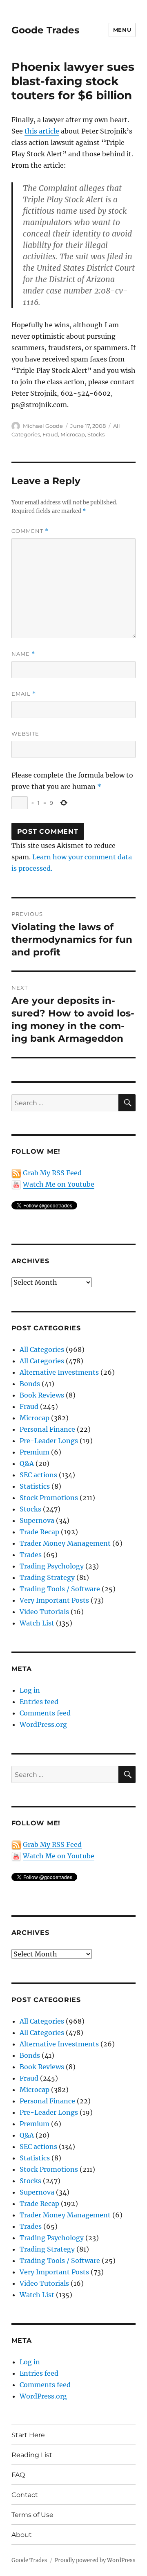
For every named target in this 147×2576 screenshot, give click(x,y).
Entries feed (39, 1702)
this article (42, 131)
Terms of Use (32, 2515)
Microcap (73, 434)
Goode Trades (45, 30)
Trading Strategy (47, 1577)
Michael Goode (43, 426)
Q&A (27, 1463)
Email (24, 694)
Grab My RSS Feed (52, 1173)
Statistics (35, 1486)
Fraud (50, 434)
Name (23, 654)
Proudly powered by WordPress (95, 2560)
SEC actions (38, 1475)
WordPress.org (43, 1724)
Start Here (28, 2435)
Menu (122, 30)
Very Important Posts (54, 1600)
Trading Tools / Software (60, 1589)
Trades (31, 1555)
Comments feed (45, 1713)
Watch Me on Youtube (59, 1184)
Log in (30, 1690)
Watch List (37, 1623)
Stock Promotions (49, 1498)
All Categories (42, 1349)
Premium (35, 1452)
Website (25, 734)
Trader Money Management (65, 1543)
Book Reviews (42, 1395)
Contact (25, 2495)
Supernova (37, 1520)
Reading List (32, 2455)
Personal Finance (47, 1429)
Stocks (96, 434)
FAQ (18, 2475)
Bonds (30, 1384)
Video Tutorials (44, 1612)
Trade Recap (39, 1532)
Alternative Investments (59, 1372)
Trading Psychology (52, 1566)
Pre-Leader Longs (49, 1441)
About (22, 2535)
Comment (30, 531)
